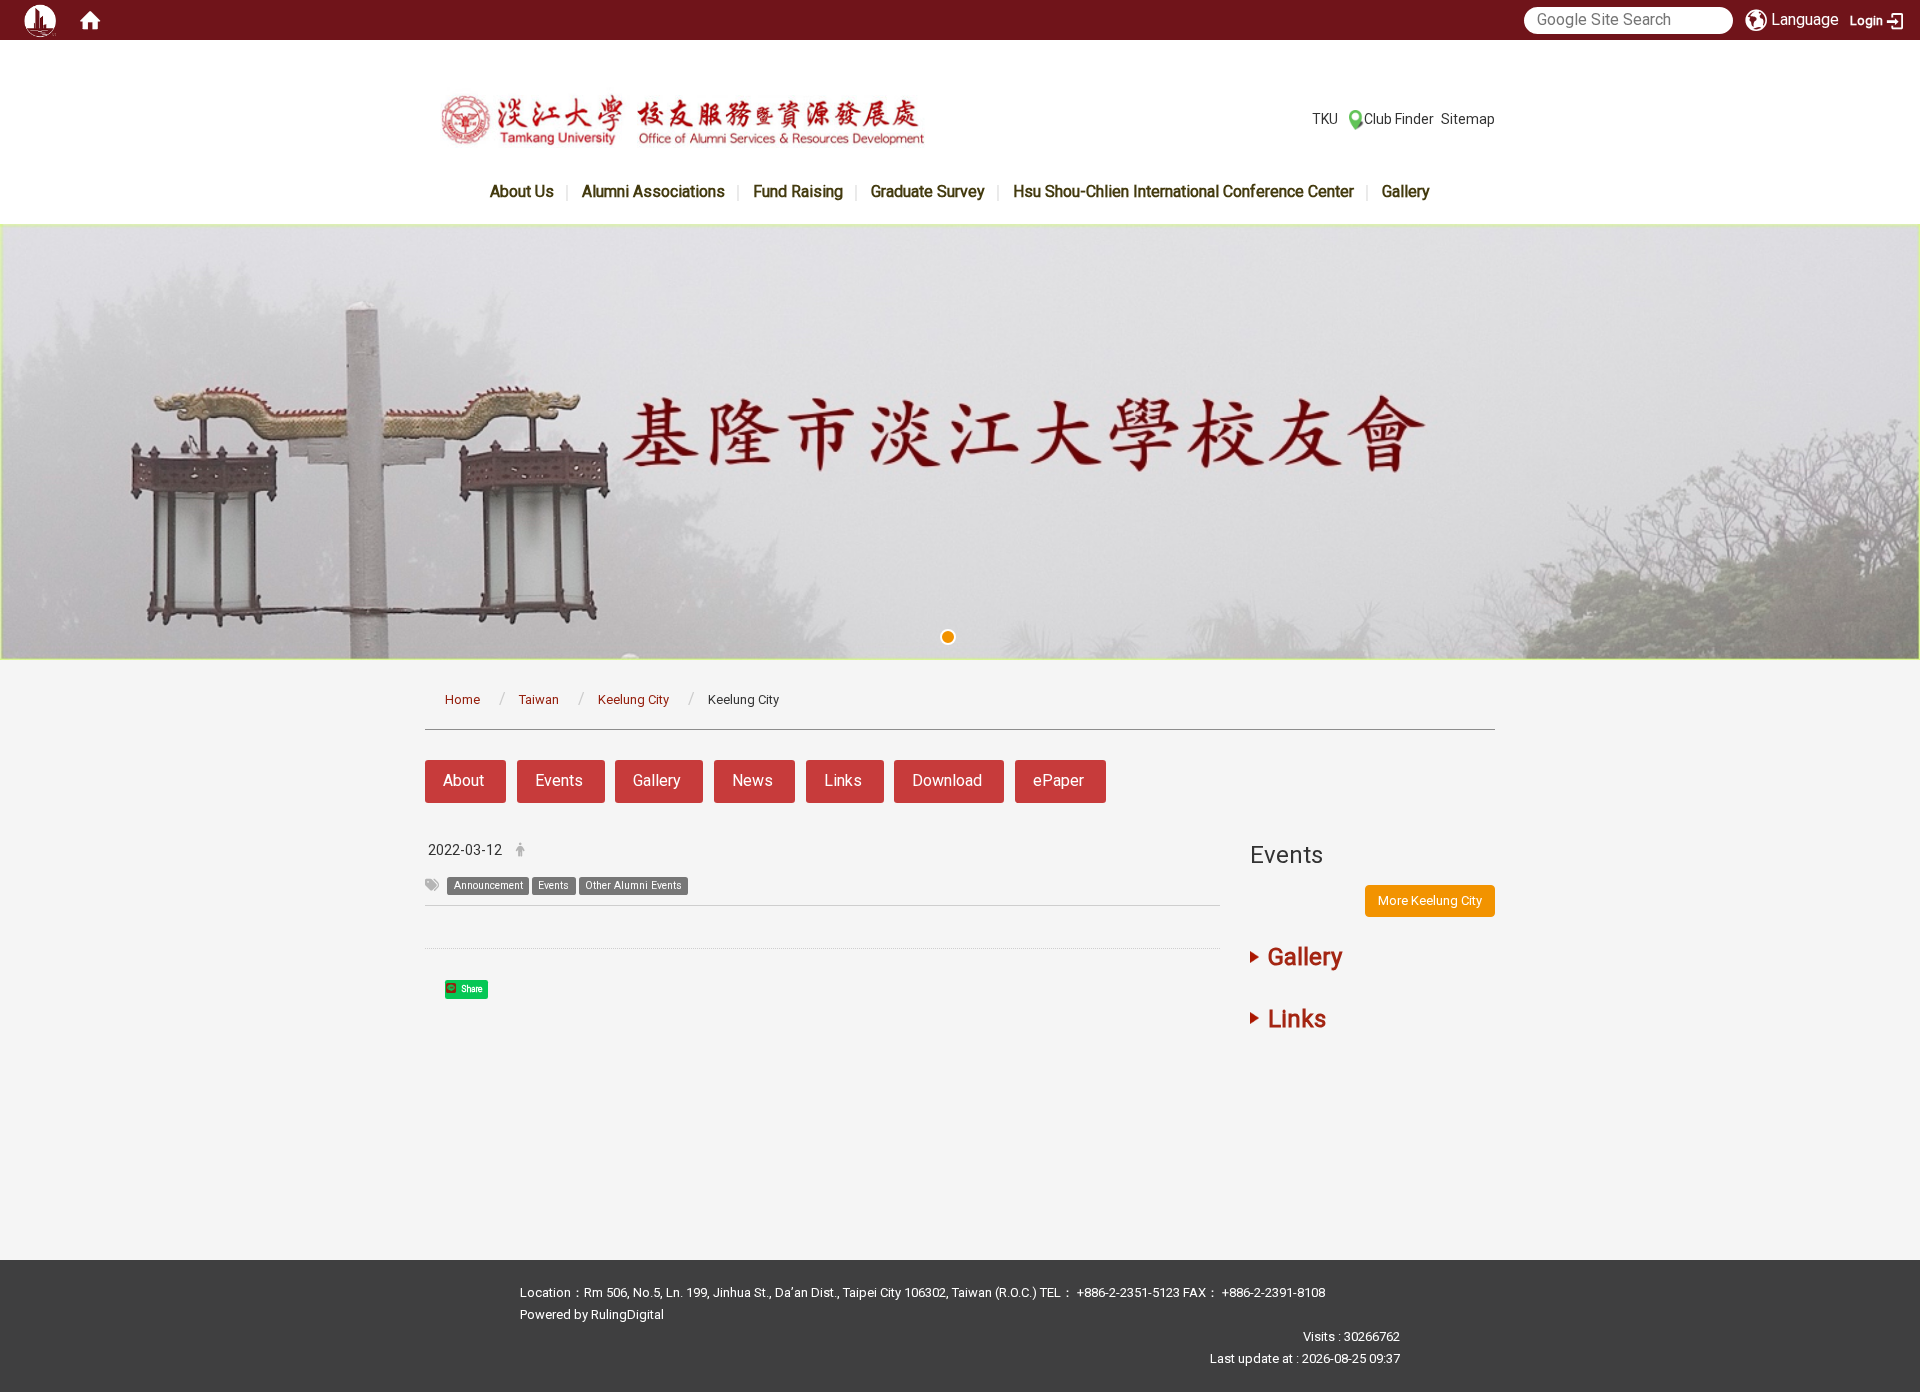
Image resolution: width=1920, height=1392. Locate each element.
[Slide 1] (948, 637)
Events (559, 780)
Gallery (1406, 191)
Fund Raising (798, 191)
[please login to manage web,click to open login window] (40, 20)
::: (1301, 118)
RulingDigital (627, 1314)
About (463, 780)
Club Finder (1399, 119)
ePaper (1058, 780)
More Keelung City (1430, 900)
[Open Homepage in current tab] (90, 20)
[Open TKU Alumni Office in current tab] (682, 123)
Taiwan (539, 699)
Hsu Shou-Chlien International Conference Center (1183, 191)
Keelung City (633, 699)
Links (843, 780)
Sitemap (1468, 119)
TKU (1325, 119)
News (752, 780)
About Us (522, 191)
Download (947, 780)
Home (462, 699)
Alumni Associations (653, 191)
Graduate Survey (928, 191)
